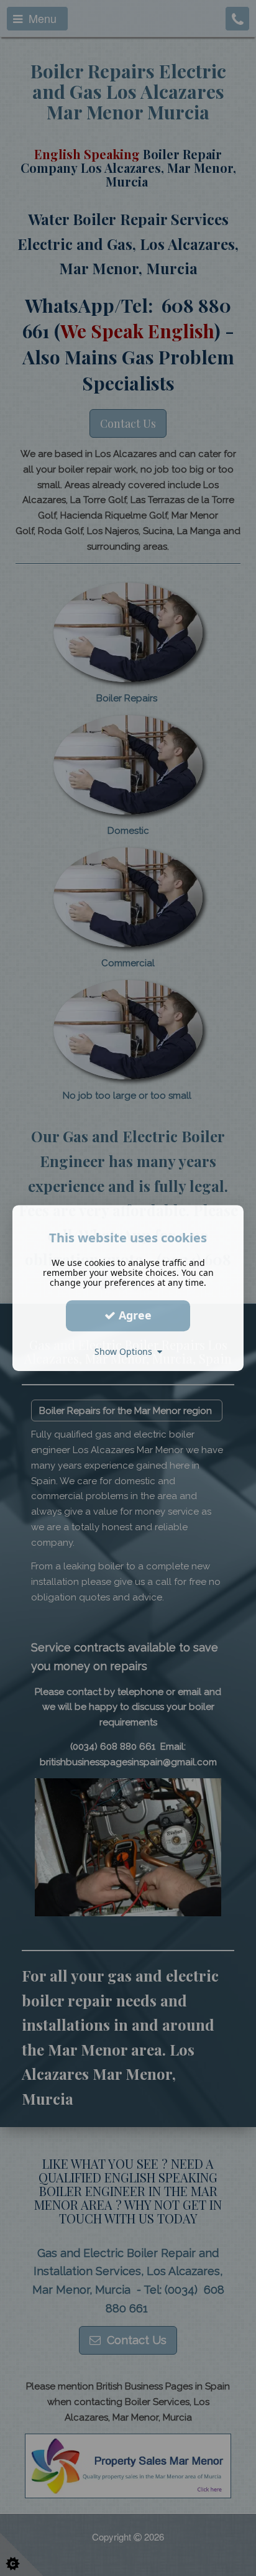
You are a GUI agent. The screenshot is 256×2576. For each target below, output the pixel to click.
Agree (134, 1315)
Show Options (126, 1351)
